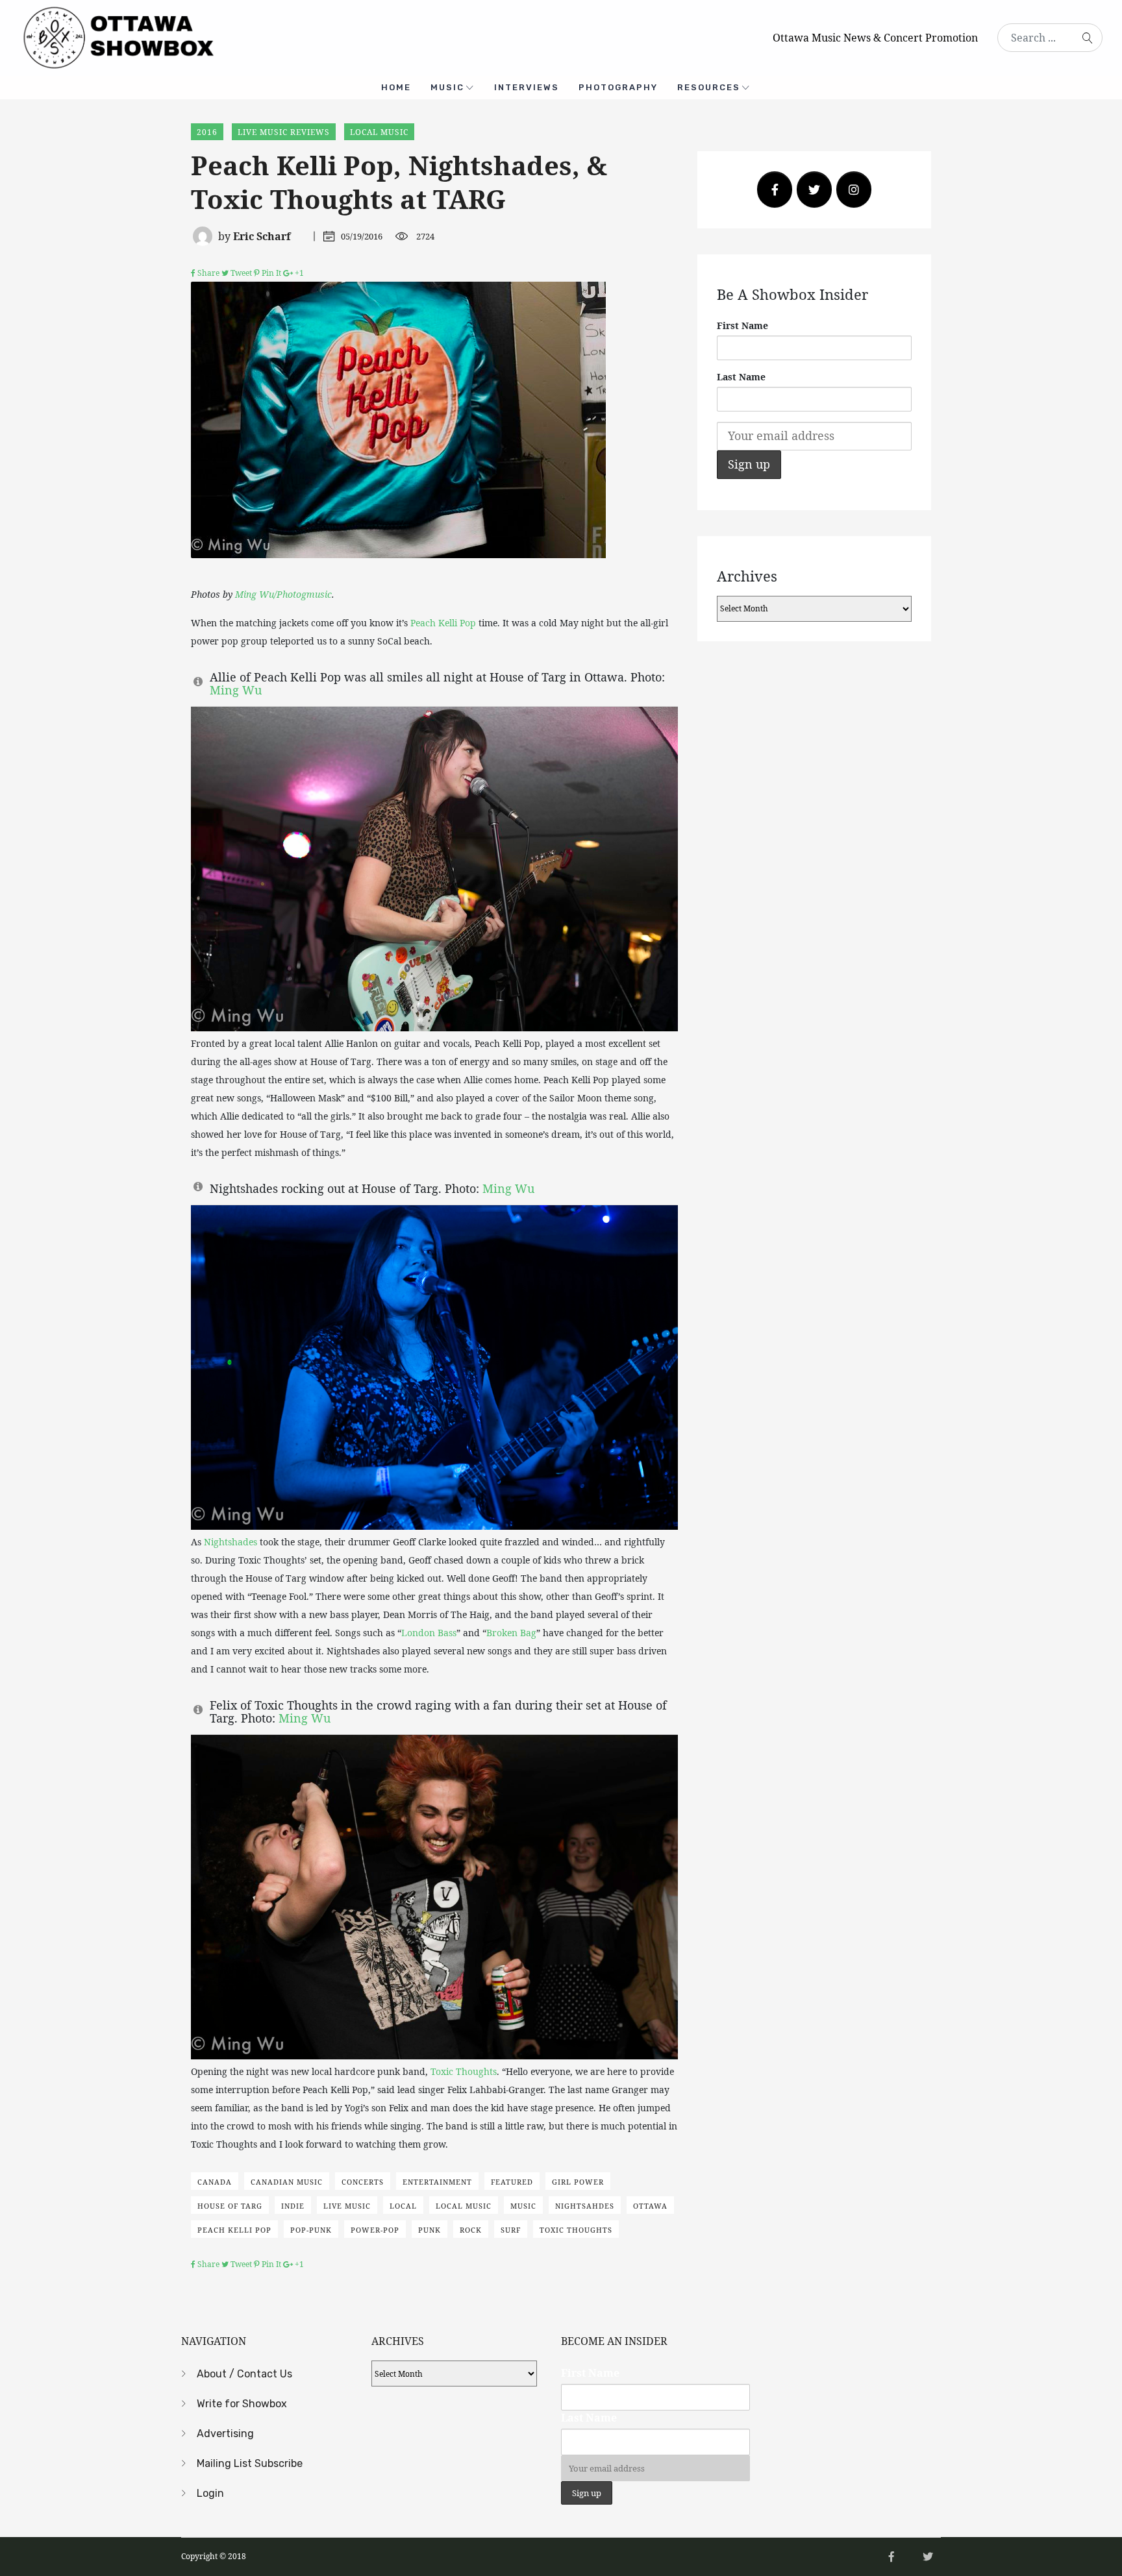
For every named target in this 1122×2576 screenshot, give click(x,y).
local (403, 2206)
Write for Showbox (242, 2404)
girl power (578, 2182)
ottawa (650, 2206)
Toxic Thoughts (464, 2071)
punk (430, 2230)
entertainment (437, 2182)
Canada (215, 2182)
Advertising (225, 2434)
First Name (742, 325)
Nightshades (231, 1542)
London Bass (429, 1633)
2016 (207, 132)
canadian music (287, 2182)
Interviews (527, 87)
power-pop (375, 2230)
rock (471, 2230)
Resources (709, 87)
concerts (363, 2182)
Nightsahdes (585, 2206)
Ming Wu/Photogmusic (283, 594)
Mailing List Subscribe (250, 2463)
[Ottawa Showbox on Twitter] (814, 190)
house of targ (230, 2206)
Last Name (741, 377)
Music (447, 87)
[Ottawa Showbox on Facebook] (775, 190)
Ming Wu (236, 690)
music (523, 2206)
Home (396, 87)
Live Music (347, 2206)
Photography (618, 87)
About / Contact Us (244, 2374)
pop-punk (311, 2230)
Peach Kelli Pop (443, 623)
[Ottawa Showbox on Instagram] (854, 190)
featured (512, 2182)
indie (293, 2206)
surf (511, 2230)
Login (210, 2493)
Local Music (379, 132)
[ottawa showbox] (117, 36)
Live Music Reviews (284, 132)
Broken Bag (511, 1633)
